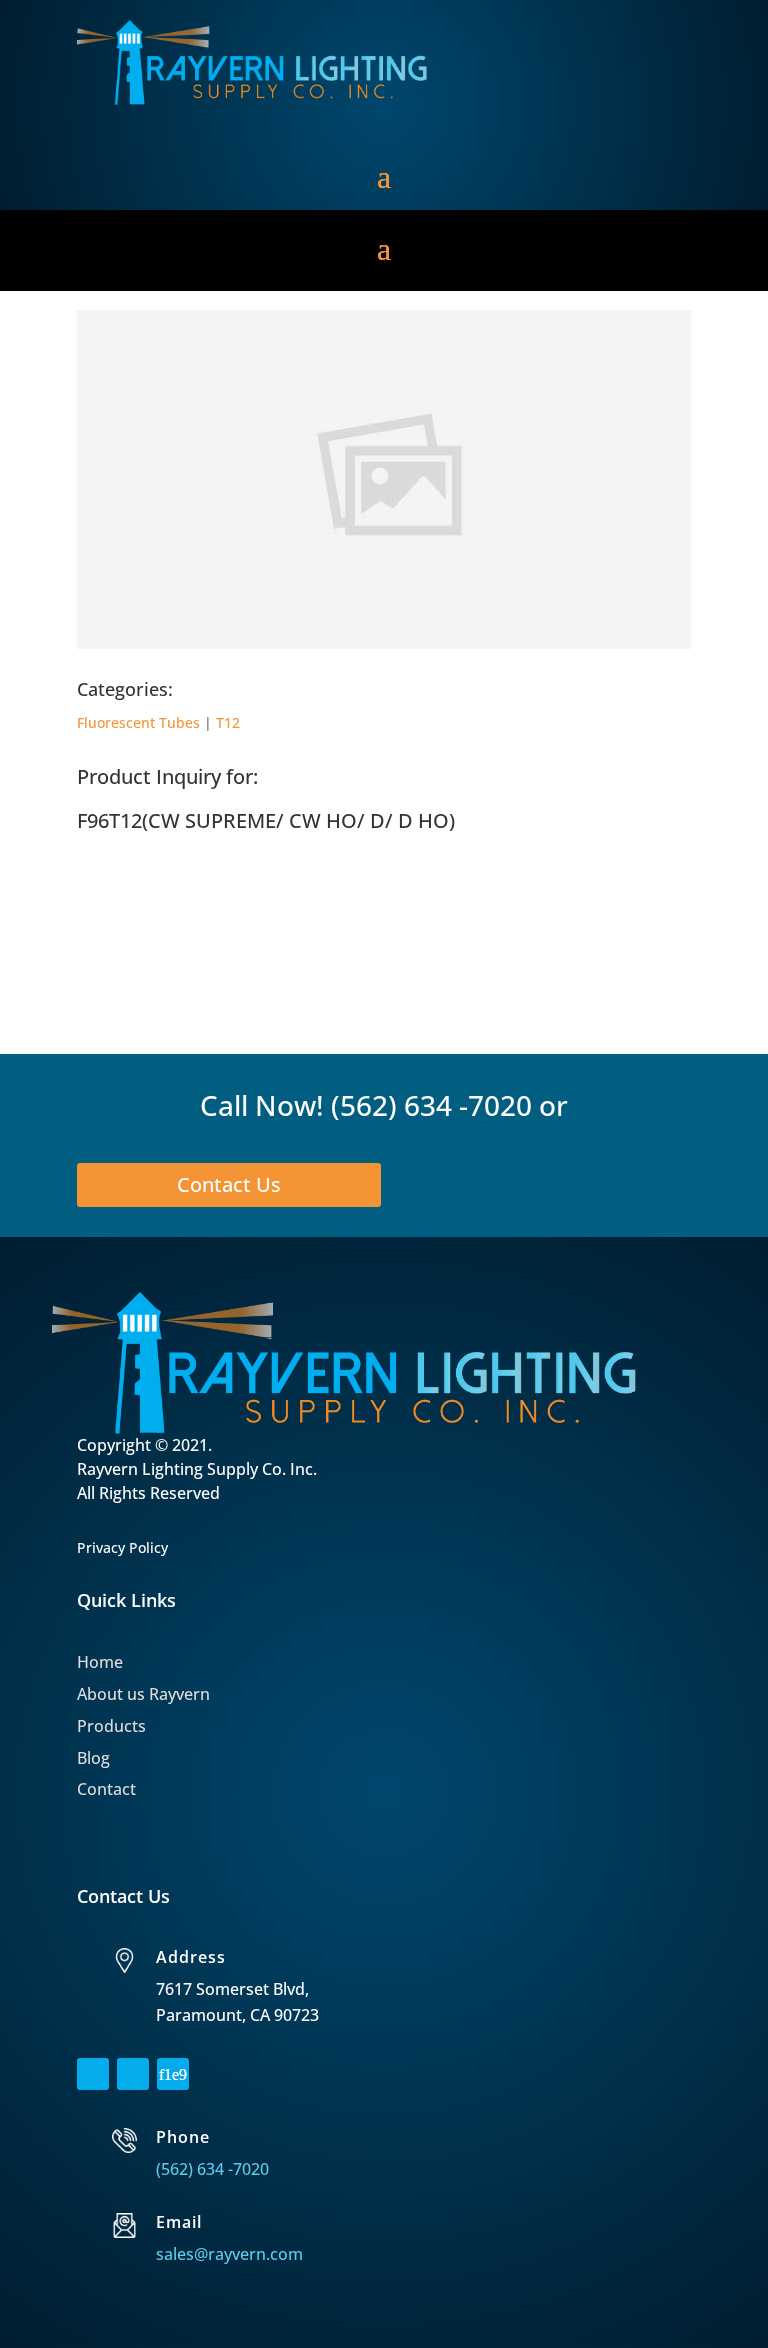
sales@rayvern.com (229, 2254)
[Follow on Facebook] (93, 2074)
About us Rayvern (143, 1694)
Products (111, 1726)
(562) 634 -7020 (431, 1105)
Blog (93, 1758)
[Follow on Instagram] (133, 2074)
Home (100, 1662)
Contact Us (229, 1184)
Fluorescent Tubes (138, 722)
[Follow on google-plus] (173, 2074)
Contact (106, 1789)
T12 (228, 722)
